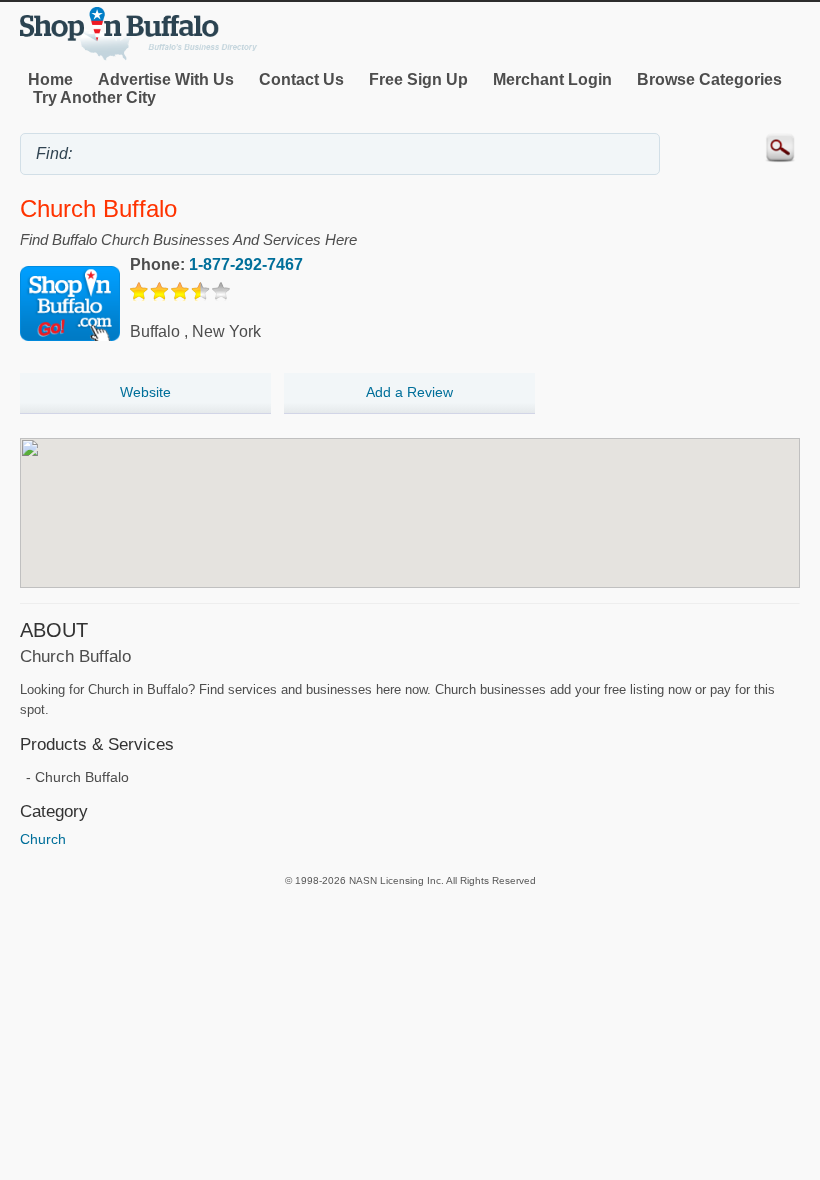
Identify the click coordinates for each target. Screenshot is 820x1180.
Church (43, 839)
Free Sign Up (418, 79)
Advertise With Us (166, 79)
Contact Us (301, 79)
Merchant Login (552, 79)
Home (50, 79)
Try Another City (94, 97)
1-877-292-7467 (246, 264)
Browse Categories (709, 79)
